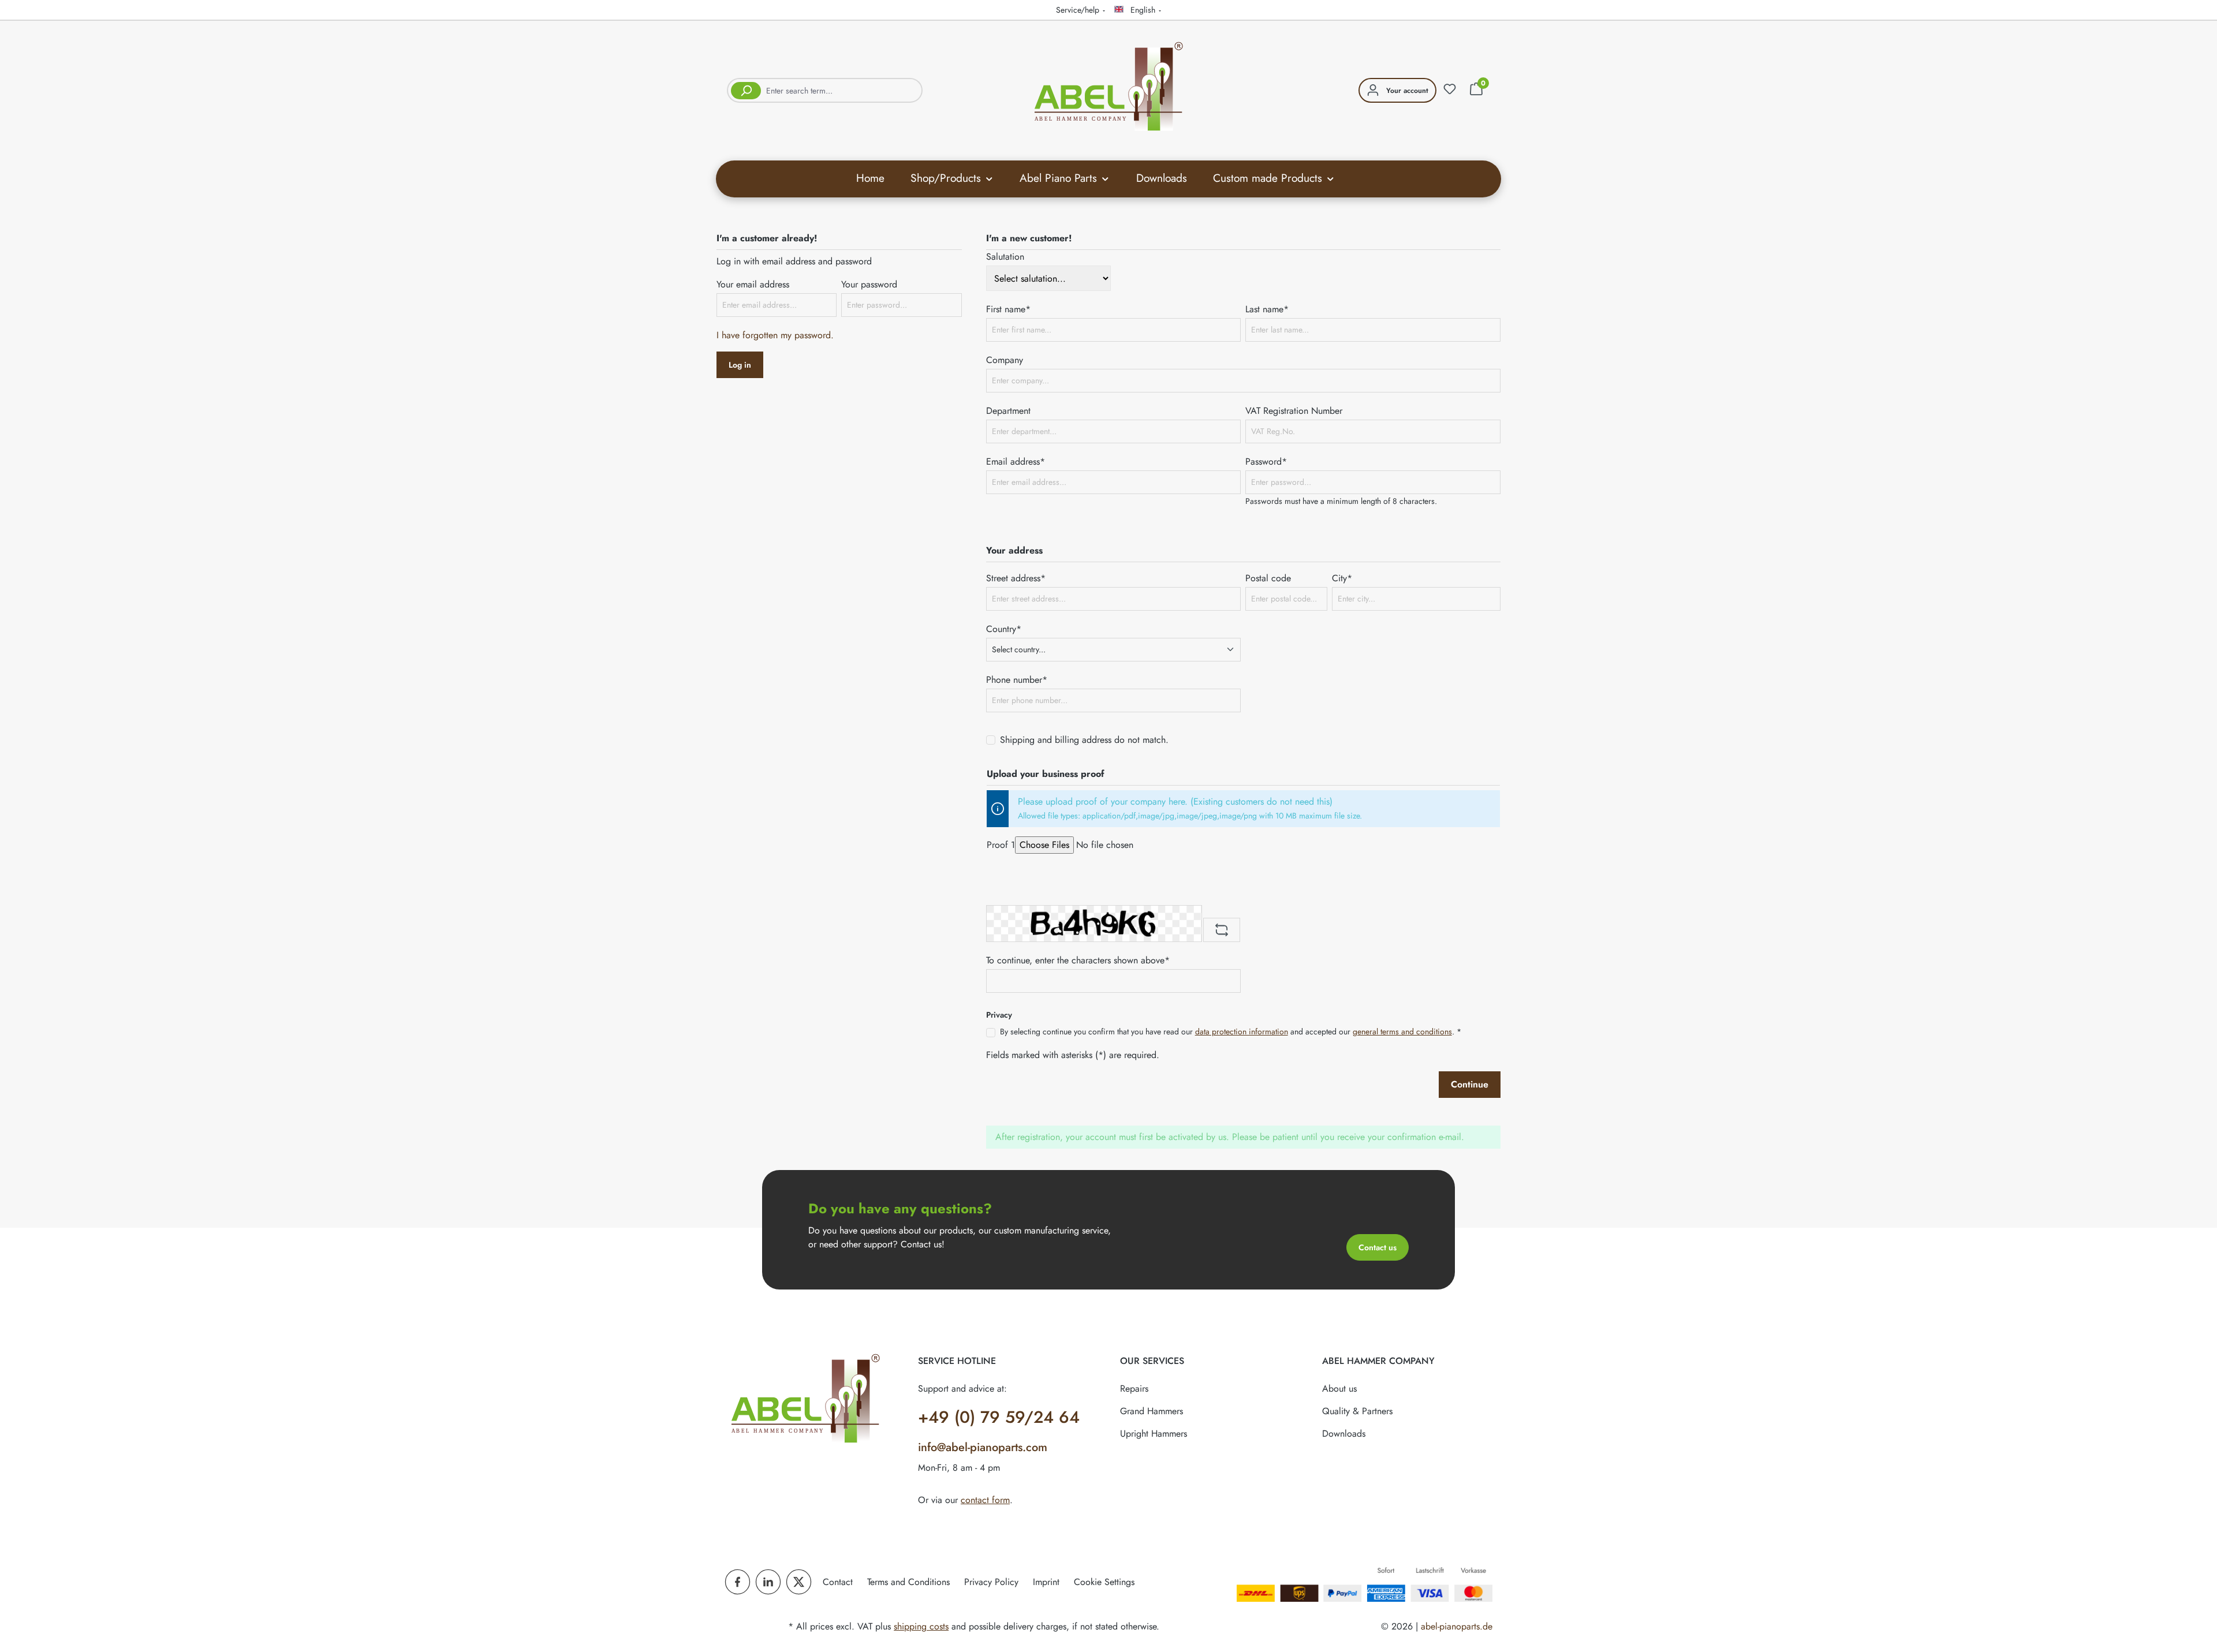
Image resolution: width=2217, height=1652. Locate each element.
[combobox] (842, 90)
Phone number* (1017, 680)
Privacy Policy (991, 1582)
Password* (1266, 461)
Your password (869, 284)
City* (1342, 578)
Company (1005, 360)
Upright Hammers (1154, 1434)
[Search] (744, 90)
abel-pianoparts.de (1457, 1626)
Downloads (1344, 1434)
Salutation (1005, 257)
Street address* (1016, 578)
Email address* (1016, 461)
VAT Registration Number (1294, 411)
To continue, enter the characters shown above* (1078, 960)
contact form (985, 1500)
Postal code (1268, 578)
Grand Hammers (1152, 1411)
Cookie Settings (1104, 1582)
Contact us (1378, 1247)
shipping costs (921, 1626)
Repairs (1134, 1388)
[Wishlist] (1450, 89)
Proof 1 (1001, 845)
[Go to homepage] (1108, 88)
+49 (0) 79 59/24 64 (999, 1417)
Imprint (1046, 1582)
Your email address (753, 284)
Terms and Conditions (908, 1582)
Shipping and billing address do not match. (1084, 740)
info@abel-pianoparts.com (983, 1447)
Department (1008, 411)
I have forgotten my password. (775, 335)
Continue (1470, 1084)
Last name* (1267, 309)
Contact (838, 1582)
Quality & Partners (1357, 1411)
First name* (1008, 309)
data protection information (1242, 1031)
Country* (1004, 629)
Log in (740, 365)
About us (1339, 1388)
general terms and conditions (1402, 1031)
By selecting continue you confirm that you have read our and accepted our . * (1231, 1031)
